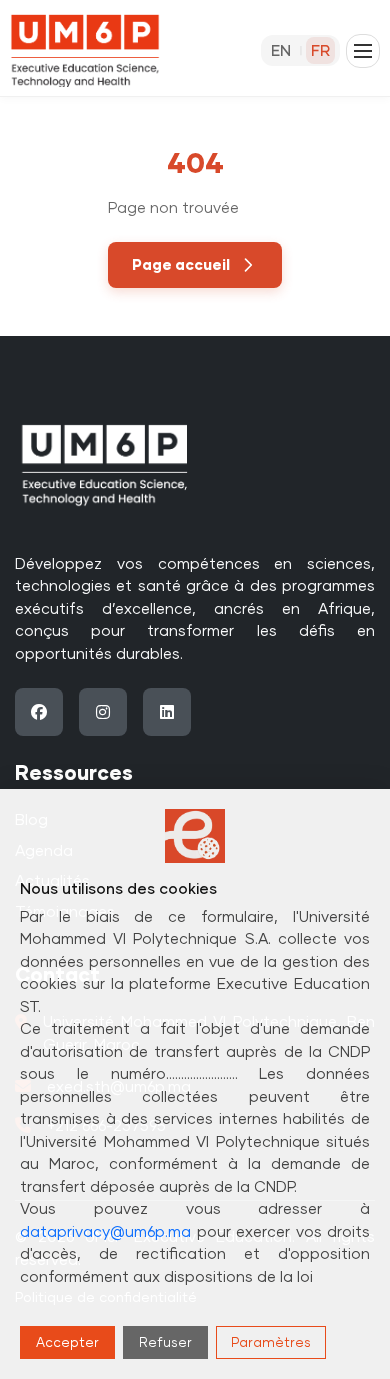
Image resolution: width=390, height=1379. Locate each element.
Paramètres (271, 1342)
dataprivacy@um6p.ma (105, 1231)
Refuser (165, 1342)
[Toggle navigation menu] (363, 51)
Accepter (67, 1342)
